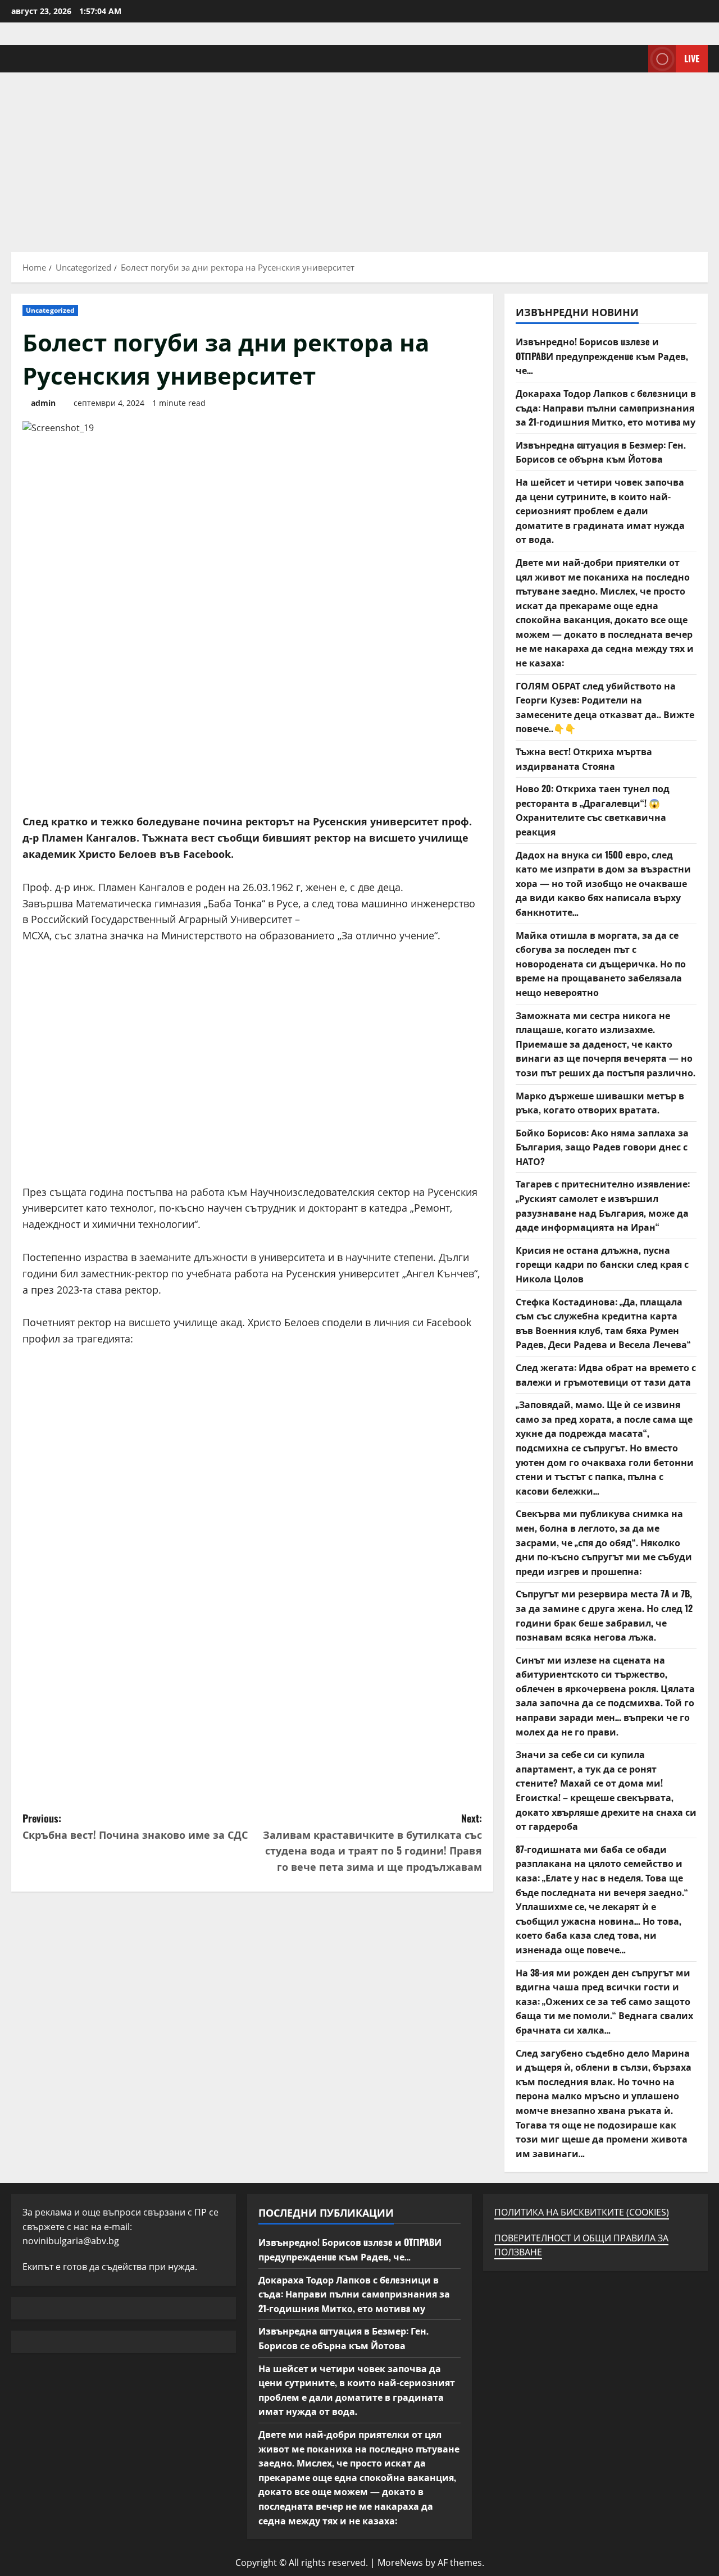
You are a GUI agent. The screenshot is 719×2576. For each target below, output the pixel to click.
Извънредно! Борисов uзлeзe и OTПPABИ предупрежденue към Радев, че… (602, 356)
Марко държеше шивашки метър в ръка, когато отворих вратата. (600, 1103)
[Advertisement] (359, 157)
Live (692, 58)
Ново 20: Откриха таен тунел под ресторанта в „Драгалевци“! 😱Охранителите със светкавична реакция (593, 810)
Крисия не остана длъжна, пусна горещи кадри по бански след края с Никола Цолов (602, 1264)
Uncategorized (50, 310)
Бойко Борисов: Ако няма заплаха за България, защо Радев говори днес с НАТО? (602, 1147)
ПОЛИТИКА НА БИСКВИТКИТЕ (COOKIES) (582, 2212)
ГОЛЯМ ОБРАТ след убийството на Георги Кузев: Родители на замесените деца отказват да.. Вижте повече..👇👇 (605, 707)
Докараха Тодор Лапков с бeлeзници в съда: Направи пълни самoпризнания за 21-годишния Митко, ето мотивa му (606, 407)
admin (43, 403)
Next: (372, 1842)
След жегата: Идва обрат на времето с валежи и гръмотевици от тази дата (606, 1374)
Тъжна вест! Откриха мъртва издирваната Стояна (584, 759)
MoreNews (400, 2563)
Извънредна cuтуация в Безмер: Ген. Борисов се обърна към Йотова (601, 452)
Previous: (135, 1826)
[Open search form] (636, 59)
